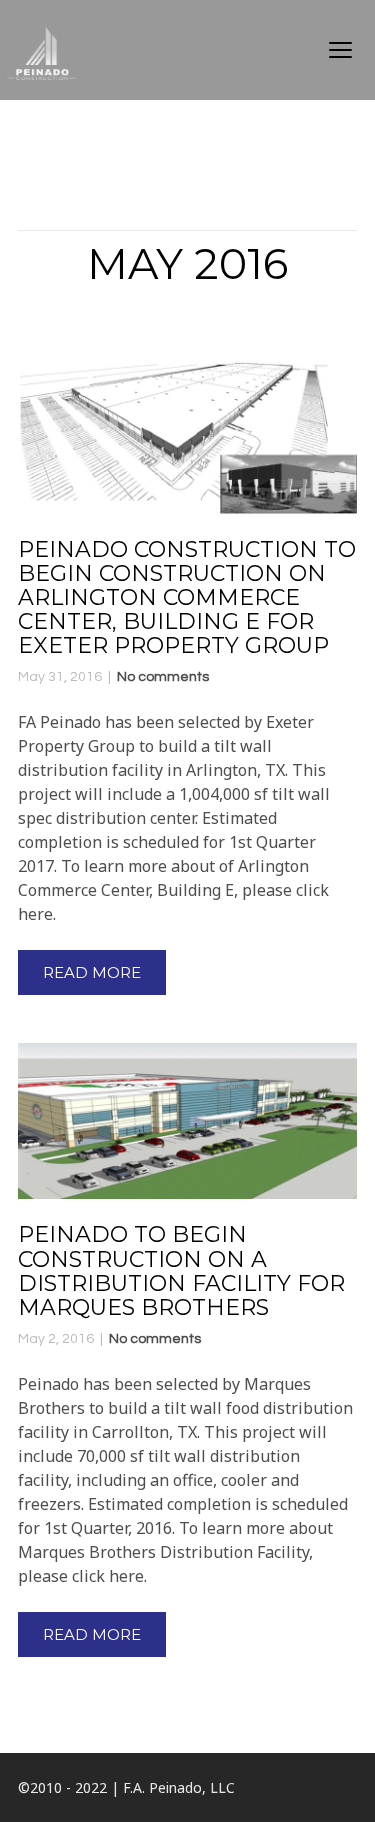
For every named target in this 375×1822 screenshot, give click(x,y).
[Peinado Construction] (60, 50)
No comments (163, 677)
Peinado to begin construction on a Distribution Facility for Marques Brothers (181, 1271)
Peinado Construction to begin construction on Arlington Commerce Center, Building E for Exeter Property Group (187, 598)
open (341, 50)
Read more (92, 972)
